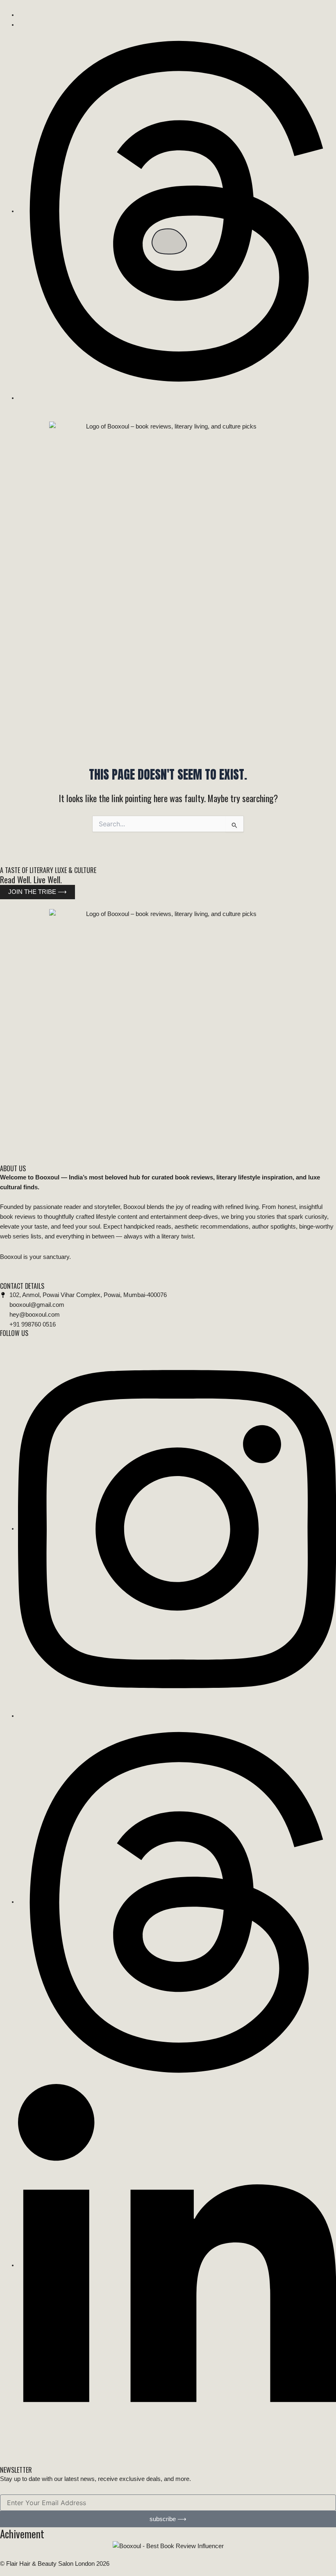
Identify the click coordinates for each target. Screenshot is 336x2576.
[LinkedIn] (177, 2265)
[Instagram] (177, 1528)
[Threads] (177, 211)
